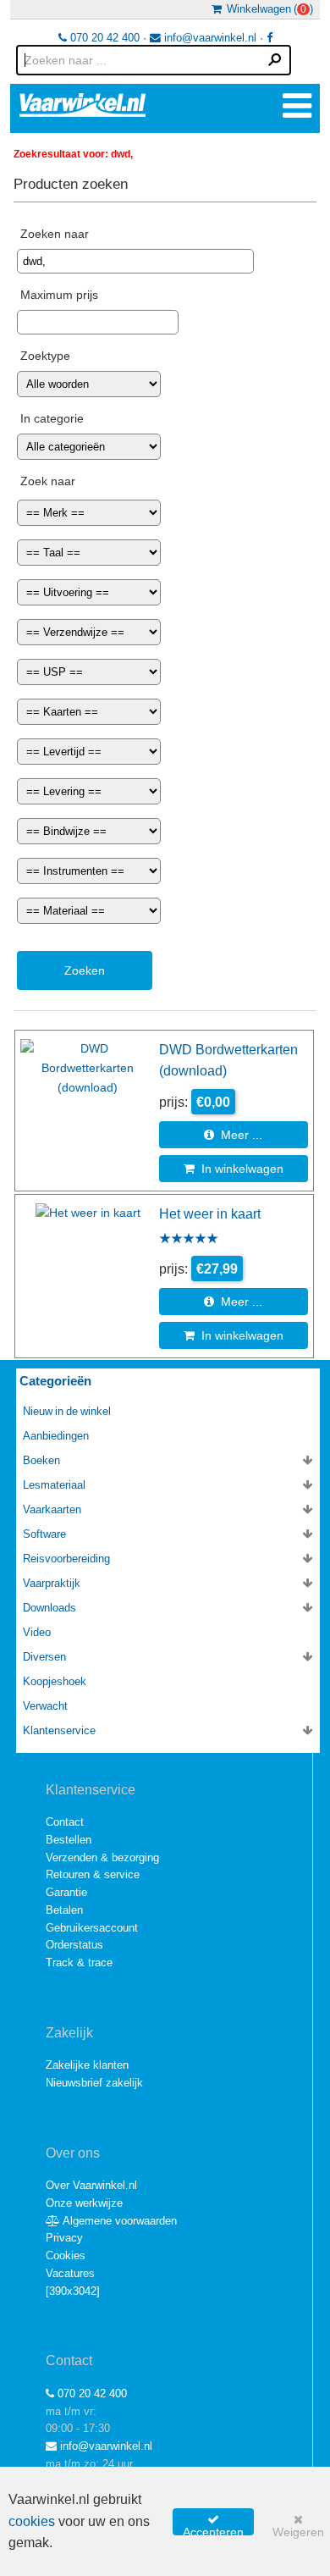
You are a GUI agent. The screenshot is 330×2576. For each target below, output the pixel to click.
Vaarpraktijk (52, 1583)
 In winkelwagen (234, 1169)
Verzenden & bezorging (102, 1857)
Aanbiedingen (56, 1436)
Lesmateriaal (54, 1485)
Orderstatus (74, 1945)
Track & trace (79, 1962)
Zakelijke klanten (87, 2065)
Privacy (64, 2238)
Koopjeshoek (55, 1681)
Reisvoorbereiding (66, 1559)
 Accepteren (213, 2524)
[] (73, 2291)
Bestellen (69, 1840)
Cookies (66, 2255)
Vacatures (70, 2273)
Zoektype (45, 356)
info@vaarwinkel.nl (209, 38)
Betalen (64, 1910)
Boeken (41, 1460)
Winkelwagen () (267, 9)
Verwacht (45, 1706)
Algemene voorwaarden (118, 2221)
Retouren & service (93, 1874)
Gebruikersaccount (92, 1928)
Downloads (49, 1608)
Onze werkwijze (84, 2203)
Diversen (44, 1657)
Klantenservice (59, 1730)
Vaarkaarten (52, 1509)
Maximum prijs (59, 295)
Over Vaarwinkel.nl (91, 2185)
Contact (65, 1822)
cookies (32, 2521)
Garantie (66, 1892)
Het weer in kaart (210, 1213)
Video (37, 1632)
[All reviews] (189, 1240)
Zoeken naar (55, 234)
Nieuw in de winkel (67, 1411)
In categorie (52, 418)
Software (44, 1534)
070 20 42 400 (103, 38)
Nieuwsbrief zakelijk (94, 2083)
